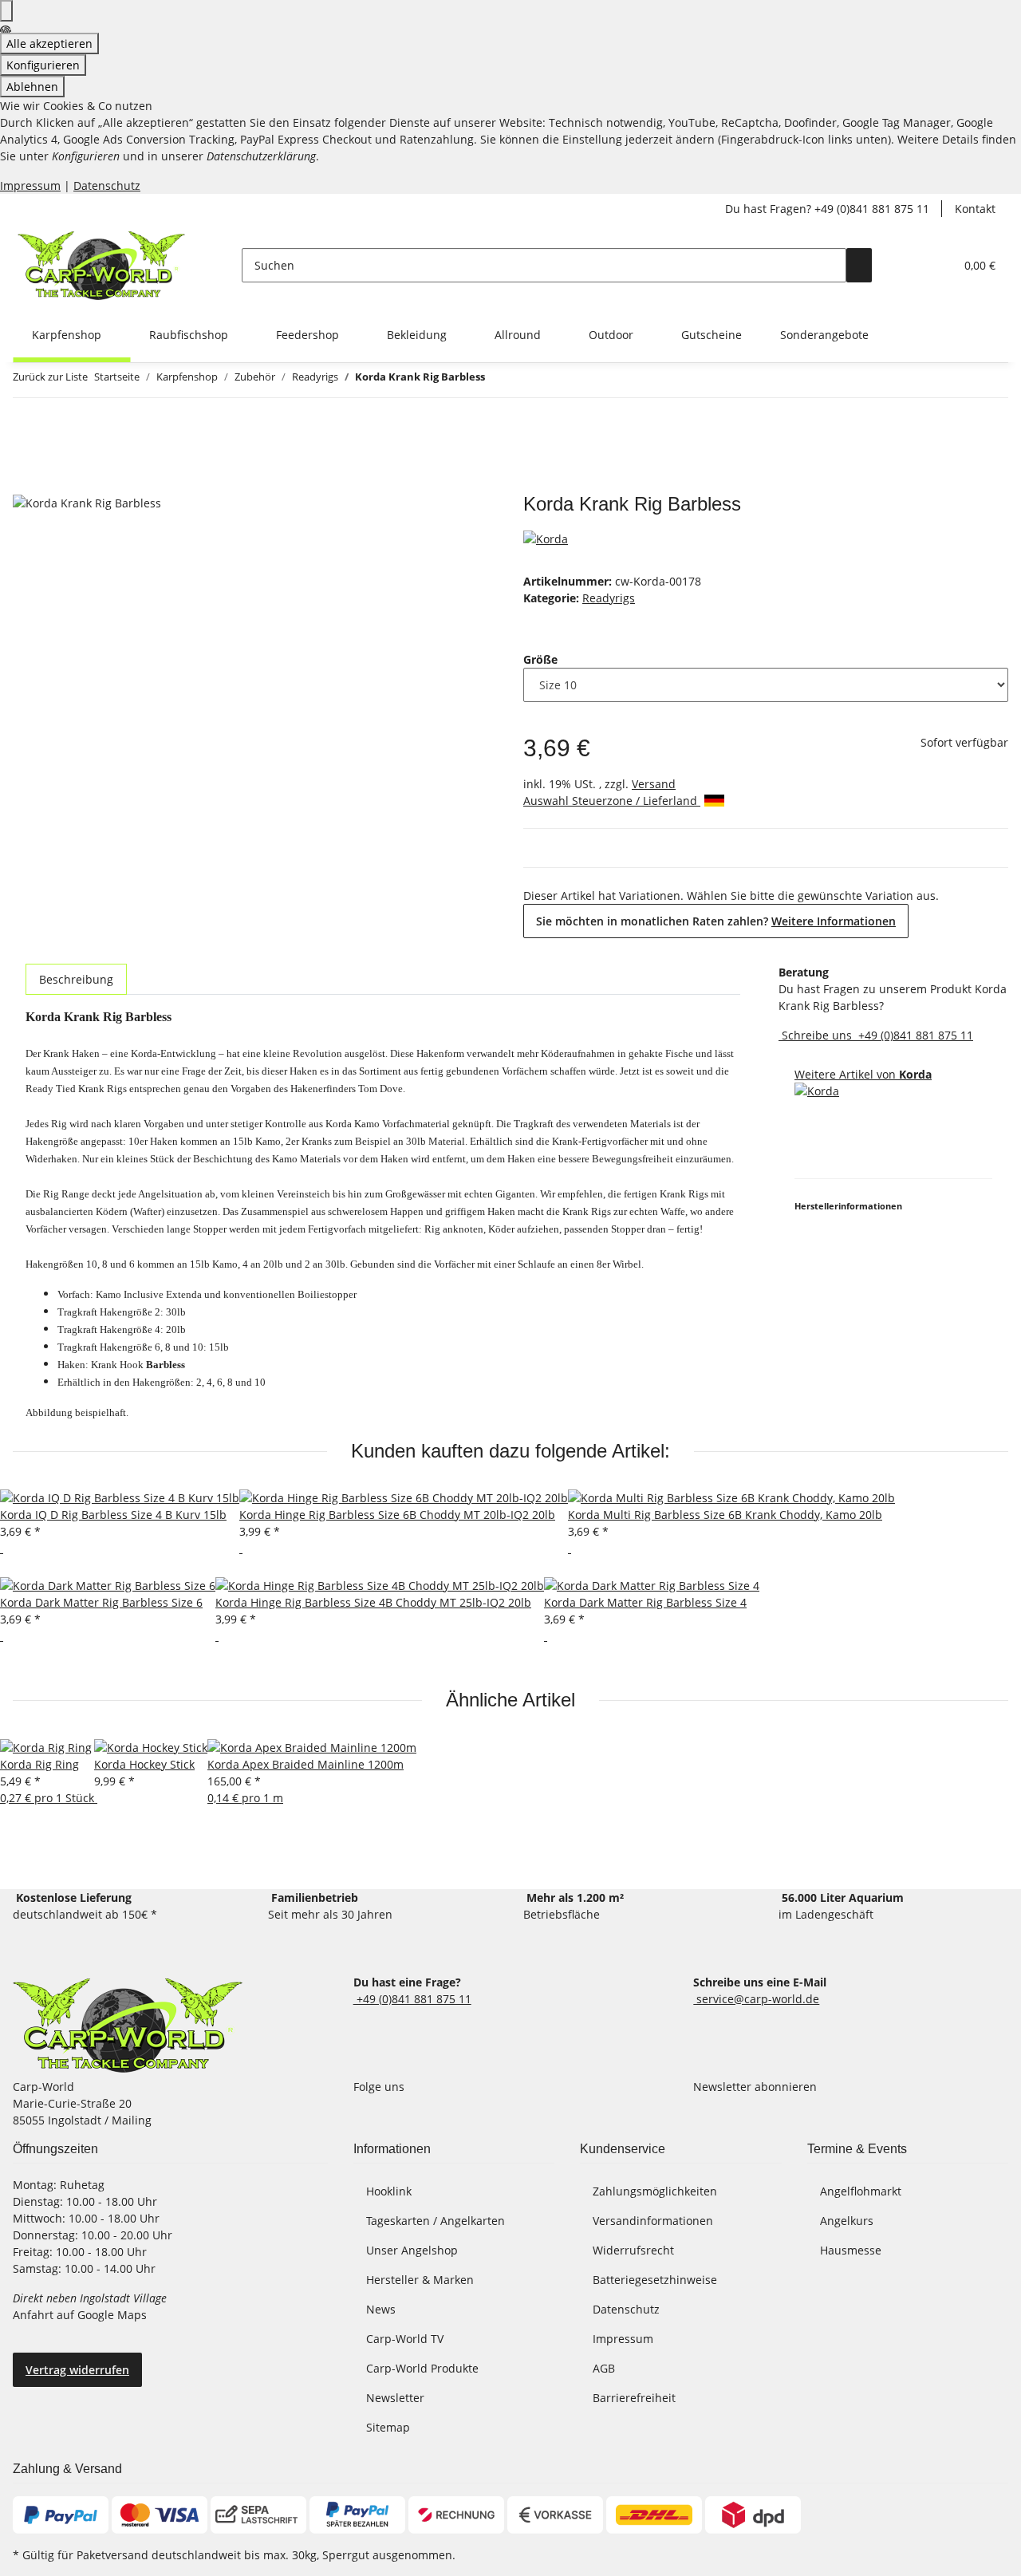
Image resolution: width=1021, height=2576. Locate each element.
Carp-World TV (405, 2339)
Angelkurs (847, 2221)
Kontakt (975, 209)
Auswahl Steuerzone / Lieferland (612, 801)
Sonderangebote (824, 335)
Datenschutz (107, 185)
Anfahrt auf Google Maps (81, 2315)
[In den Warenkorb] (26, 484)
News (381, 2309)
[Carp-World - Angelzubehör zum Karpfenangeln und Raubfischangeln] (128, 2026)
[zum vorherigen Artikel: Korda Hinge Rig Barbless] (498, 380)
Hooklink (389, 2191)
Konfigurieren (43, 65)
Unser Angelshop (412, 2250)
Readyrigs (609, 598)
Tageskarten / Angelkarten (436, 2221)
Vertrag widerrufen (77, 2370)
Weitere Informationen (834, 921)
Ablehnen (32, 87)
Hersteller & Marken (420, 2280)
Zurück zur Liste (50, 377)
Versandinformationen (653, 2221)
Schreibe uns (817, 1035)
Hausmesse (851, 2250)
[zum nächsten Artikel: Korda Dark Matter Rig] (526, 380)
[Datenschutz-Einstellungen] (6, 11)
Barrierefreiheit (634, 2398)
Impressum (30, 185)
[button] (910, 265)
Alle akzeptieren (49, 43)
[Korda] (546, 537)
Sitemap (388, 2427)
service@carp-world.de (756, 1999)
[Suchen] (859, 265)
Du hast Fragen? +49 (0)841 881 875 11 (827, 209)
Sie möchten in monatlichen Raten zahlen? (716, 921)
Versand (654, 784)
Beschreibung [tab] (76, 979)
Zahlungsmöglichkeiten (655, 2191)
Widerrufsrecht (633, 2250)
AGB (604, 2368)
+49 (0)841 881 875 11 (914, 1035)
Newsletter (395, 2398)
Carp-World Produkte (422, 2368)
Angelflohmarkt (861, 2191)
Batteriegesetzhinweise (655, 2280)
